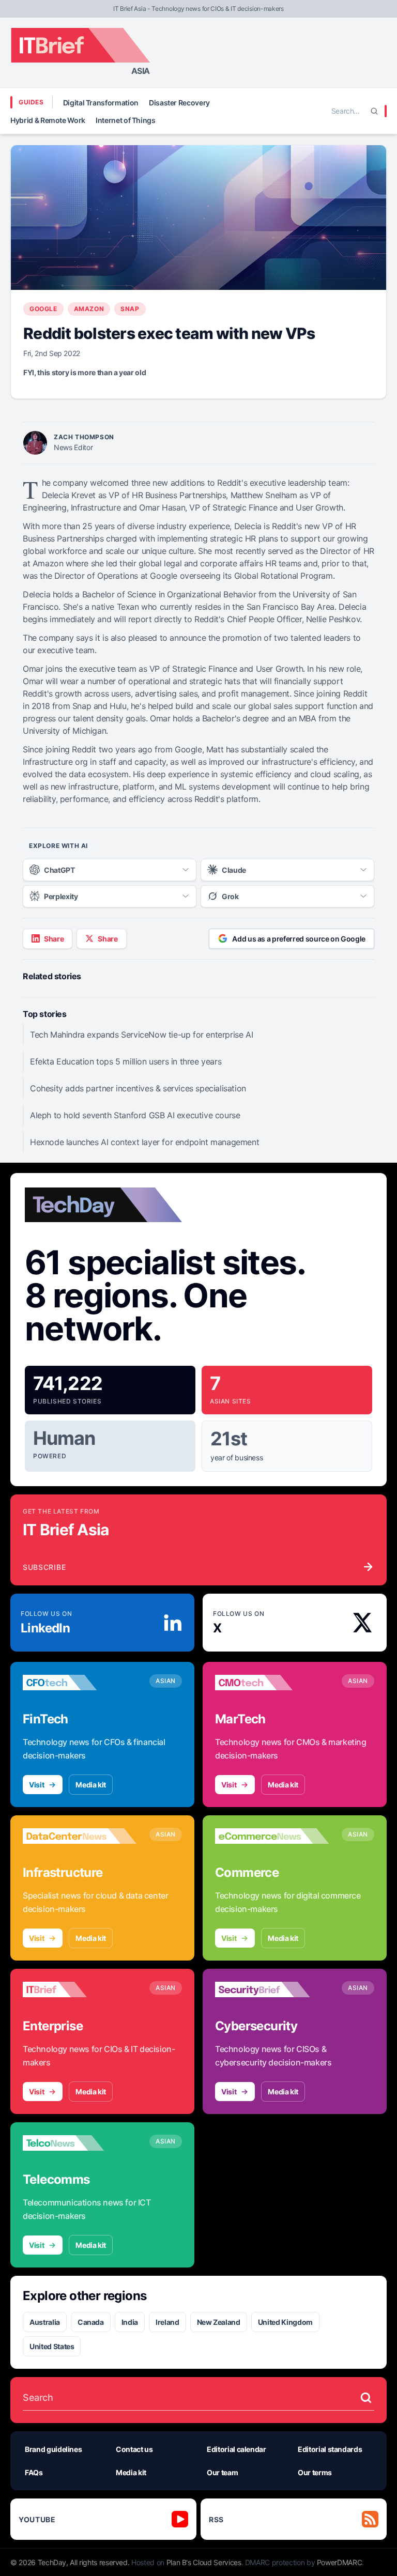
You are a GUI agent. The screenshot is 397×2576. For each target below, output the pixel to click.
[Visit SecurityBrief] (272, 1989)
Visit (36, 1785)
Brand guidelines (53, 2449)
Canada (91, 2322)
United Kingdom (285, 2322)
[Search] (374, 111)
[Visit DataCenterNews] (80, 1836)
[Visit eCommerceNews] (272, 1836)
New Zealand (219, 2322)
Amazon (89, 309)
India (130, 2322)
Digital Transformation (101, 103)
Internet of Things (126, 120)
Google (43, 309)
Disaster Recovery (179, 103)
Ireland (167, 2322)
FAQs (34, 2472)
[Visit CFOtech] (80, 1683)
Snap (130, 309)
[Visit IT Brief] (80, 1989)
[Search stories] (366, 2398)
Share (54, 939)
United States (52, 2346)
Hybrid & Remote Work (48, 120)
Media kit (91, 1785)
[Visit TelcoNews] (80, 2143)
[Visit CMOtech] (272, 1683)
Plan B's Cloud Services (204, 2562)
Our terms (315, 2472)
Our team (222, 2472)
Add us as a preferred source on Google (299, 939)
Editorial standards (330, 2449)
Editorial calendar (236, 2449)
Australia (45, 2322)
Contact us (134, 2449)
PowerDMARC (340, 2562)
